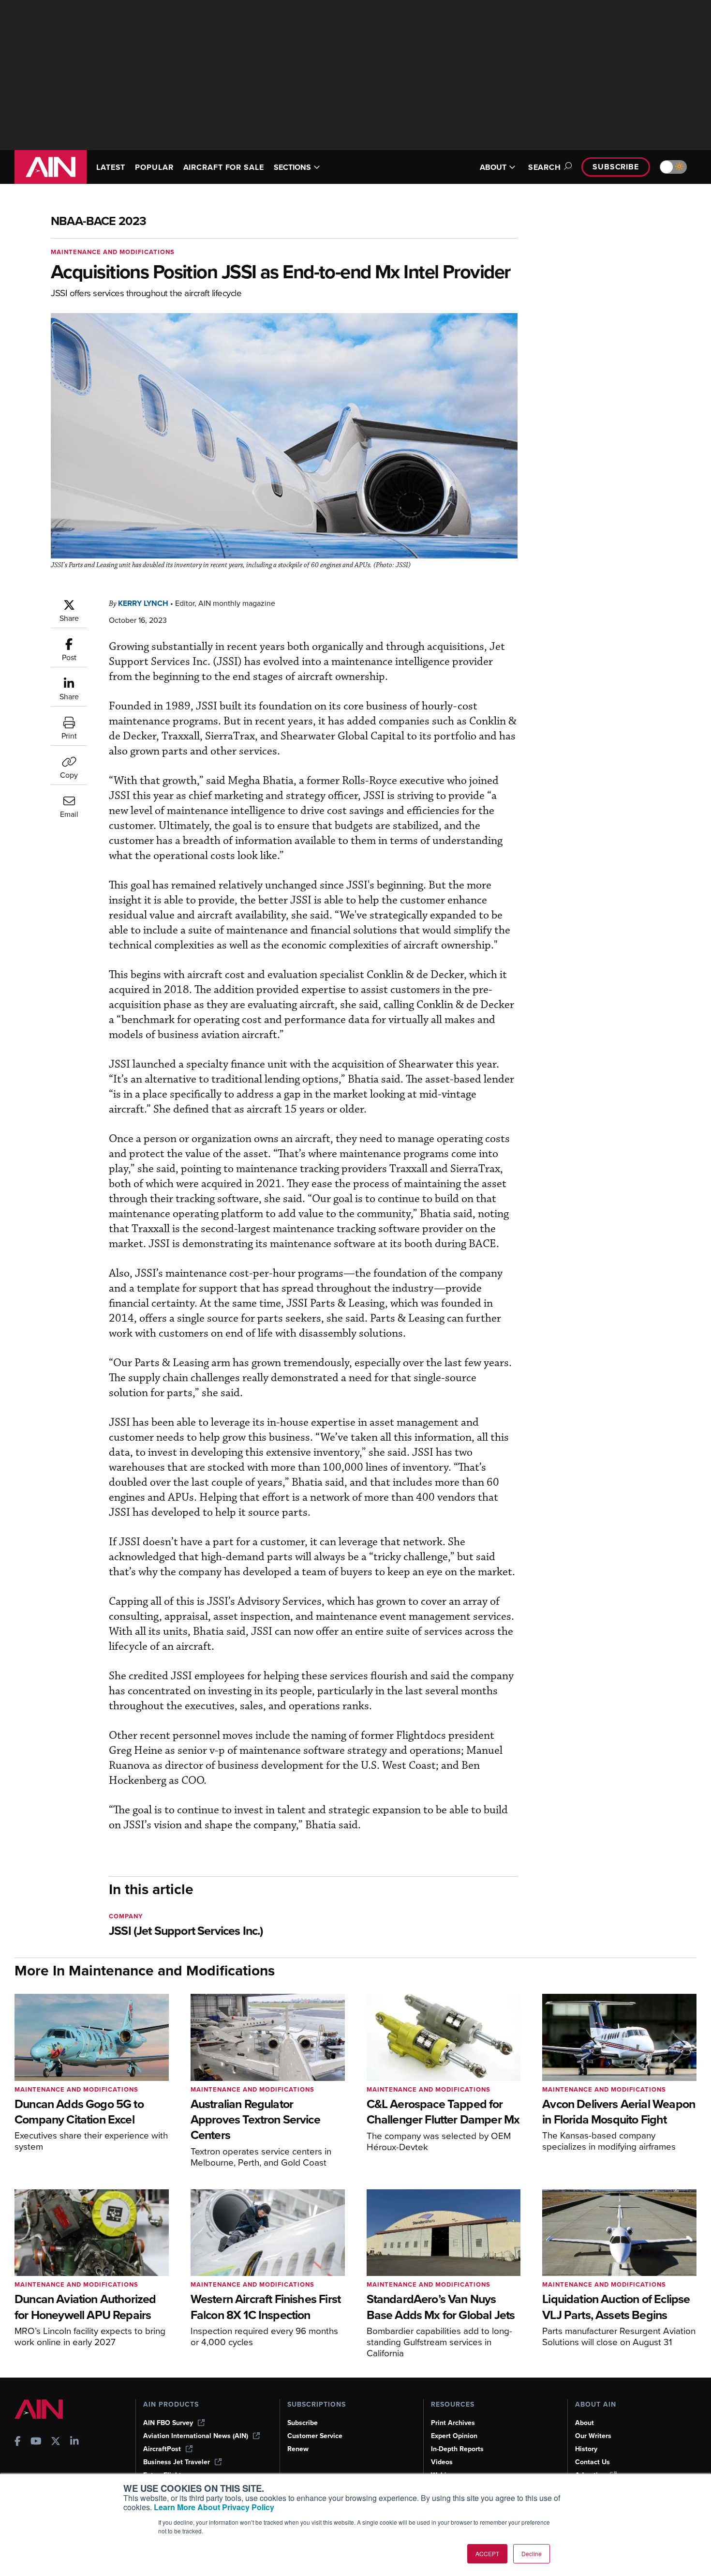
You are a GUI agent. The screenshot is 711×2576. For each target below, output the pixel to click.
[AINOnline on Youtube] (36, 2442)
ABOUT (493, 167)
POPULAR (154, 167)
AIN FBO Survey (168, 2423)
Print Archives (453, 2423)
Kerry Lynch (143, 603)
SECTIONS (292, 167)
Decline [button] (532, 2553)
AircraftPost (162, 2449)
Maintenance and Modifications (113, 252)
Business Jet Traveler (177, 2462)
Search (545, 167)
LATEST (111, 167)
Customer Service (315, 2436)
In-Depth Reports (457, 2449)
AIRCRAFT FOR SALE (224, 167)
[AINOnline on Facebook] (18, 2442)
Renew (298, 2449)
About (585, 2423)
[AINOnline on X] (56, 2442)
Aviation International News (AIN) (196, 2436)
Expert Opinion (454, 2436)
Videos (442, 2462)
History (586, 2449)
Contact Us (592, 2462)
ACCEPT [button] (487, 2553)
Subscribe (616, 167)
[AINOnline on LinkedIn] (74, 2442)
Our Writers (593, 2436)
